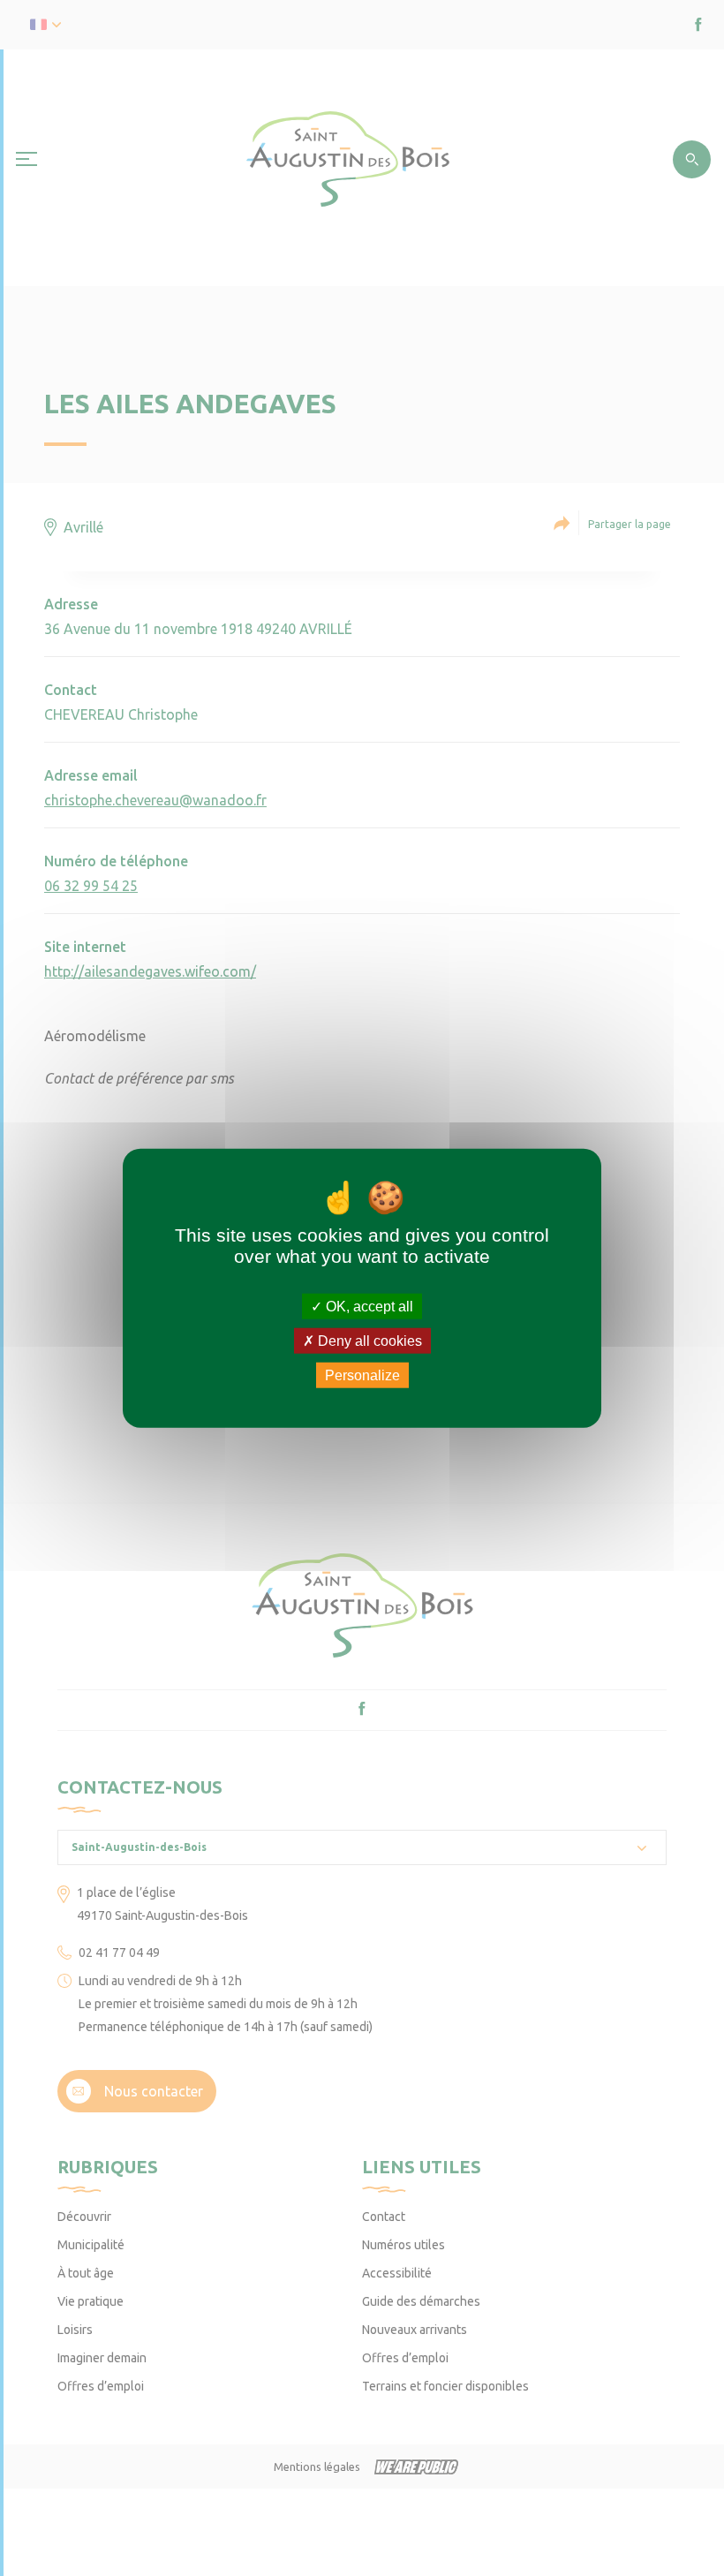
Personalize (362, 1375)
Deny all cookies (368, 1340)
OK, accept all (368, 1306)
